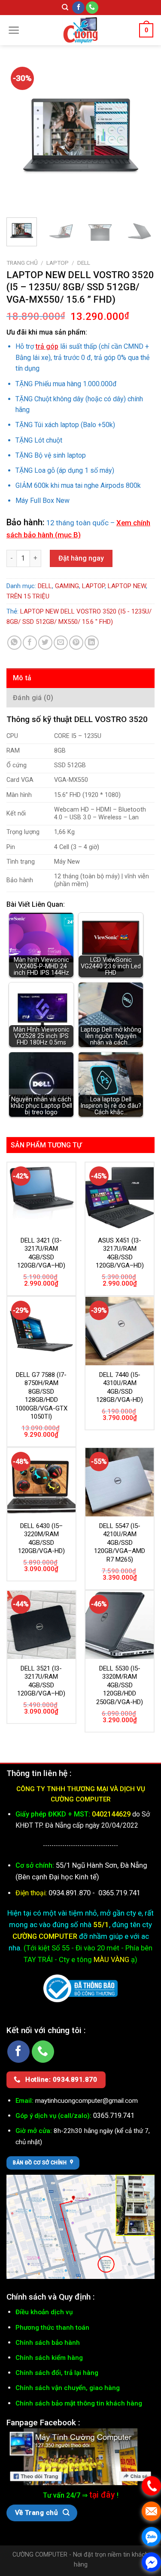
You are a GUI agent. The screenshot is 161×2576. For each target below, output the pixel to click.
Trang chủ (22, 263)
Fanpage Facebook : (43, 2423)
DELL (84, 263)
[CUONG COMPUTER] (81, 30)
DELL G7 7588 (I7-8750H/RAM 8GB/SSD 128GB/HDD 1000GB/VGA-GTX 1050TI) (41, 1396)
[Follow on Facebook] (78, 8)
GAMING (67, 586)
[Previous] (20, 137)
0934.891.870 (70, 1893)
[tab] (80, 678)
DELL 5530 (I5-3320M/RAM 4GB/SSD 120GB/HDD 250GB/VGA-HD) (120, 1685)
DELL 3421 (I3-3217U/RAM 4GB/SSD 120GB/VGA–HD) (41, 1253)
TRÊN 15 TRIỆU (28, 596)
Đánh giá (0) (33, 698)
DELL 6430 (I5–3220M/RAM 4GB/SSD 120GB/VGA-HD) (41, 1539)
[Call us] (92, 8)
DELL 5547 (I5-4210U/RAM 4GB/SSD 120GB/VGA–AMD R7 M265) (120, 1543)
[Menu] (14, 30)
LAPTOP (58, 263)
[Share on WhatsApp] (14, 643)
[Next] (141, 137)
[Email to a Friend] (61, 643)
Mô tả (22, 678)
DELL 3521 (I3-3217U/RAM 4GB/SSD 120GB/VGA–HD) (41, 1681)
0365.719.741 (119, 1893)
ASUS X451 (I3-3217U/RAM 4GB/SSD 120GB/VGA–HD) (120, 1253)
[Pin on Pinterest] (76, 643)
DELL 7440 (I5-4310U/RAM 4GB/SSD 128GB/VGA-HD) (120, 1387)
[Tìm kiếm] (65, 7)
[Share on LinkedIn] (92, 643)
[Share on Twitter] (45, 643)
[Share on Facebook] (30, 643)
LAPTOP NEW (127, 586)
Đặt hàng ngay (81, 558)
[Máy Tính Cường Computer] (80, 2456)
